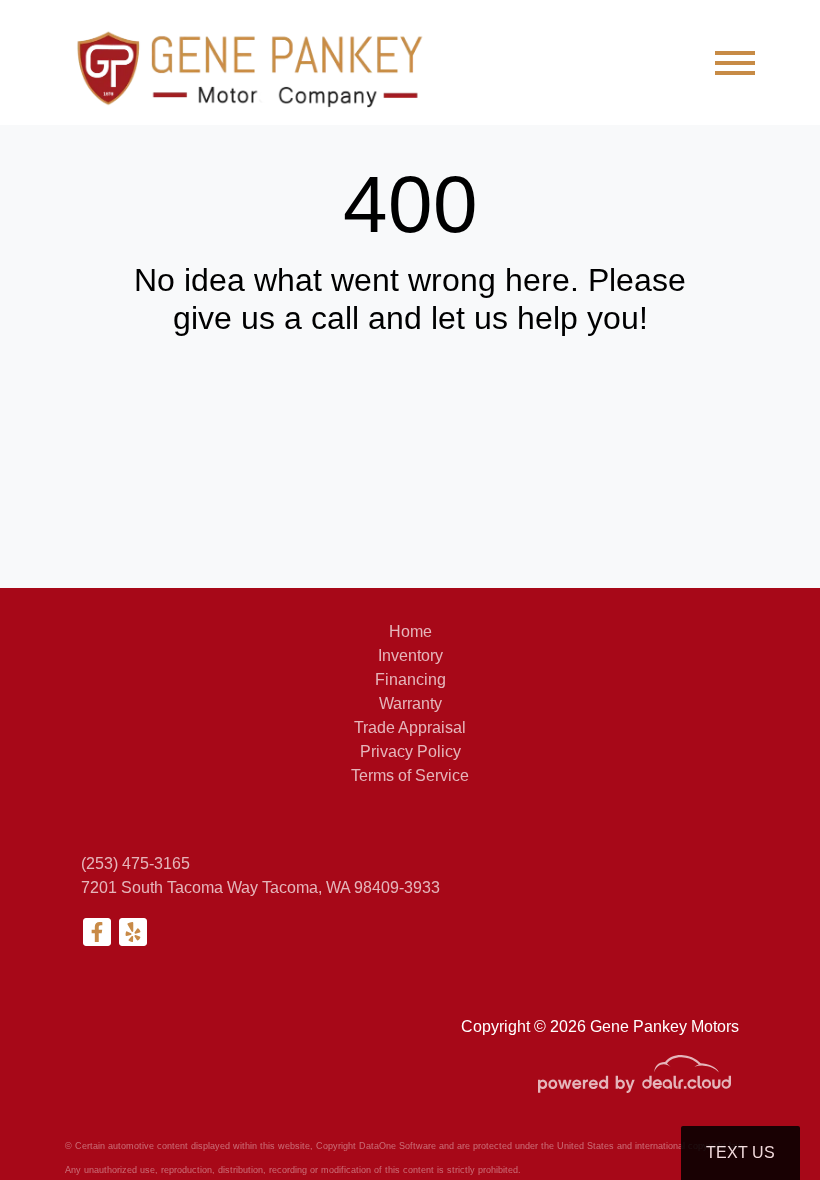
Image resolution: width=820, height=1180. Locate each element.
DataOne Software (397, 1146)
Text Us (740, 1152)
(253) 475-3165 (135, 863)
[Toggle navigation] (735, 62)
